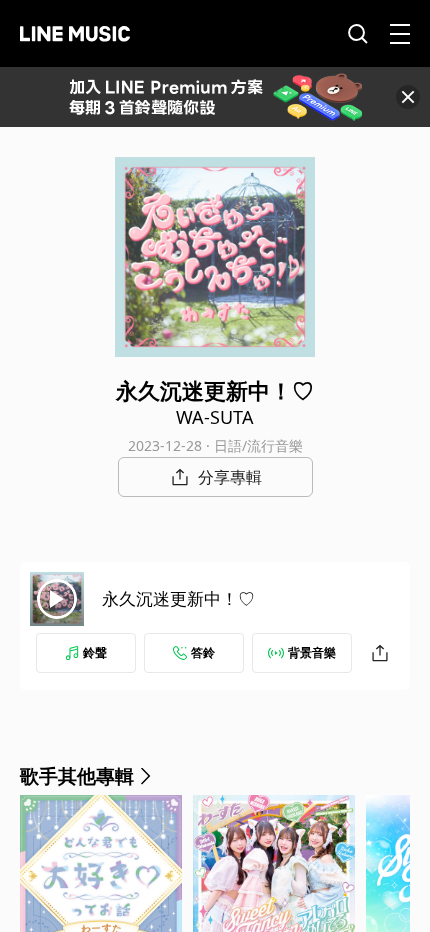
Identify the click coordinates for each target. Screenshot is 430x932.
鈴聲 (95, 652)
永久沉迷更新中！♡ (178, 598)
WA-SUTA (215, 417)
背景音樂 (312, 652)
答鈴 (203, 652)
